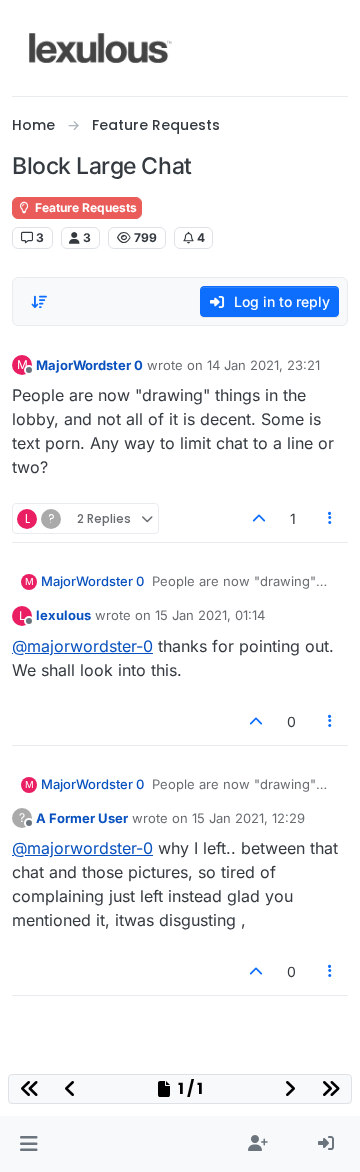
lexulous (63, 615)
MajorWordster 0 (89, 365)
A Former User (82, 818)
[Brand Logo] (100, 48)
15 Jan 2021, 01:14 (210, 615)
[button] (28, 1144)
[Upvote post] (259, 518)
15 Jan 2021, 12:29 (248, 818)
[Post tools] (331, 518)
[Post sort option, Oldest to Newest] (39, 302)
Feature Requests (84, 207)
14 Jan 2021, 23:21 (263, 365)
